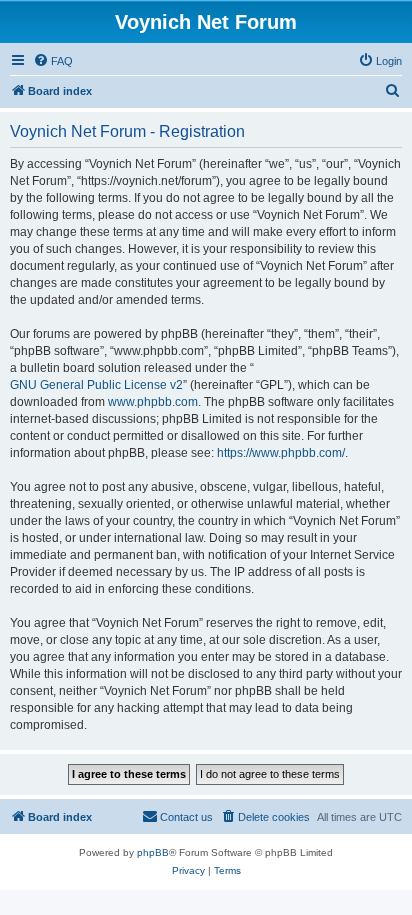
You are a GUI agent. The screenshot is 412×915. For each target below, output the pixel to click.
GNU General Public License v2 (96, 385)
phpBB (153, 852)
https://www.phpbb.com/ (281, 453)
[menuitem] (53, 61)
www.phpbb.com (153, 402)
